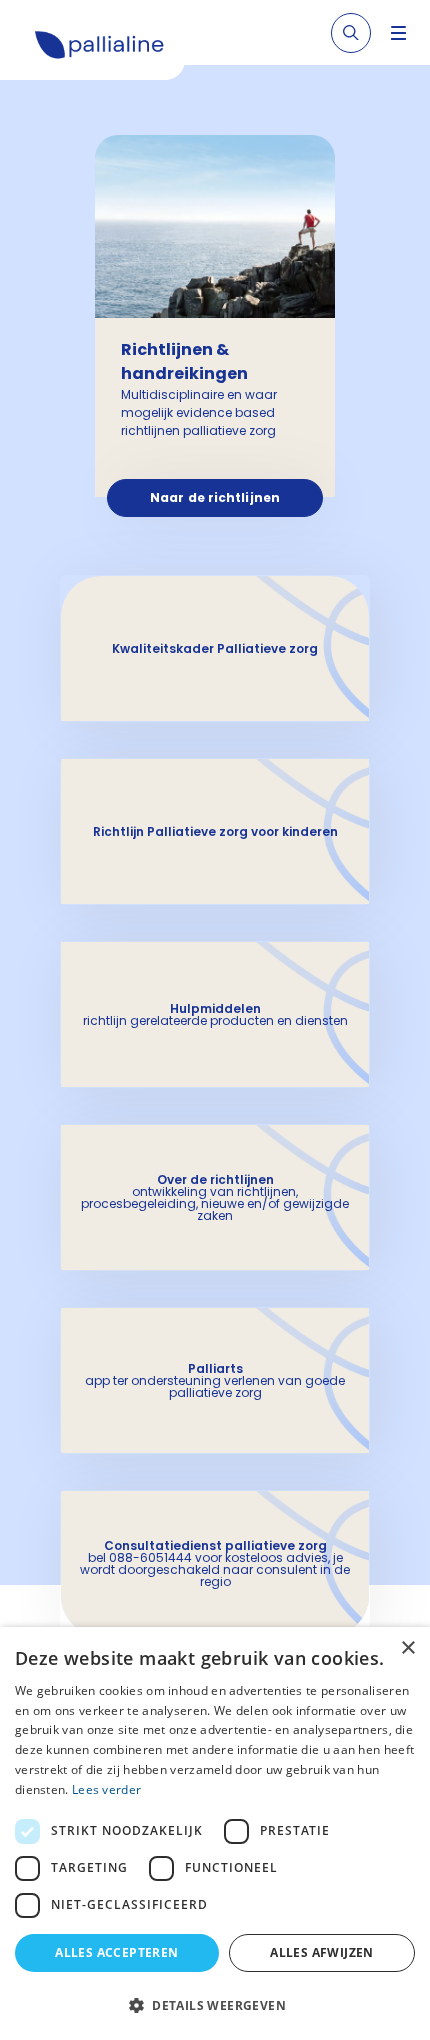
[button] (215, 2005)
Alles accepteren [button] (116, 1952)
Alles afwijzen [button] (322, 1952)
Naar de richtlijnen (215, 497)
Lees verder (106, 1789)
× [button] (407, 1648)
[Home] (100, 48)
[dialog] (215, 1833)
